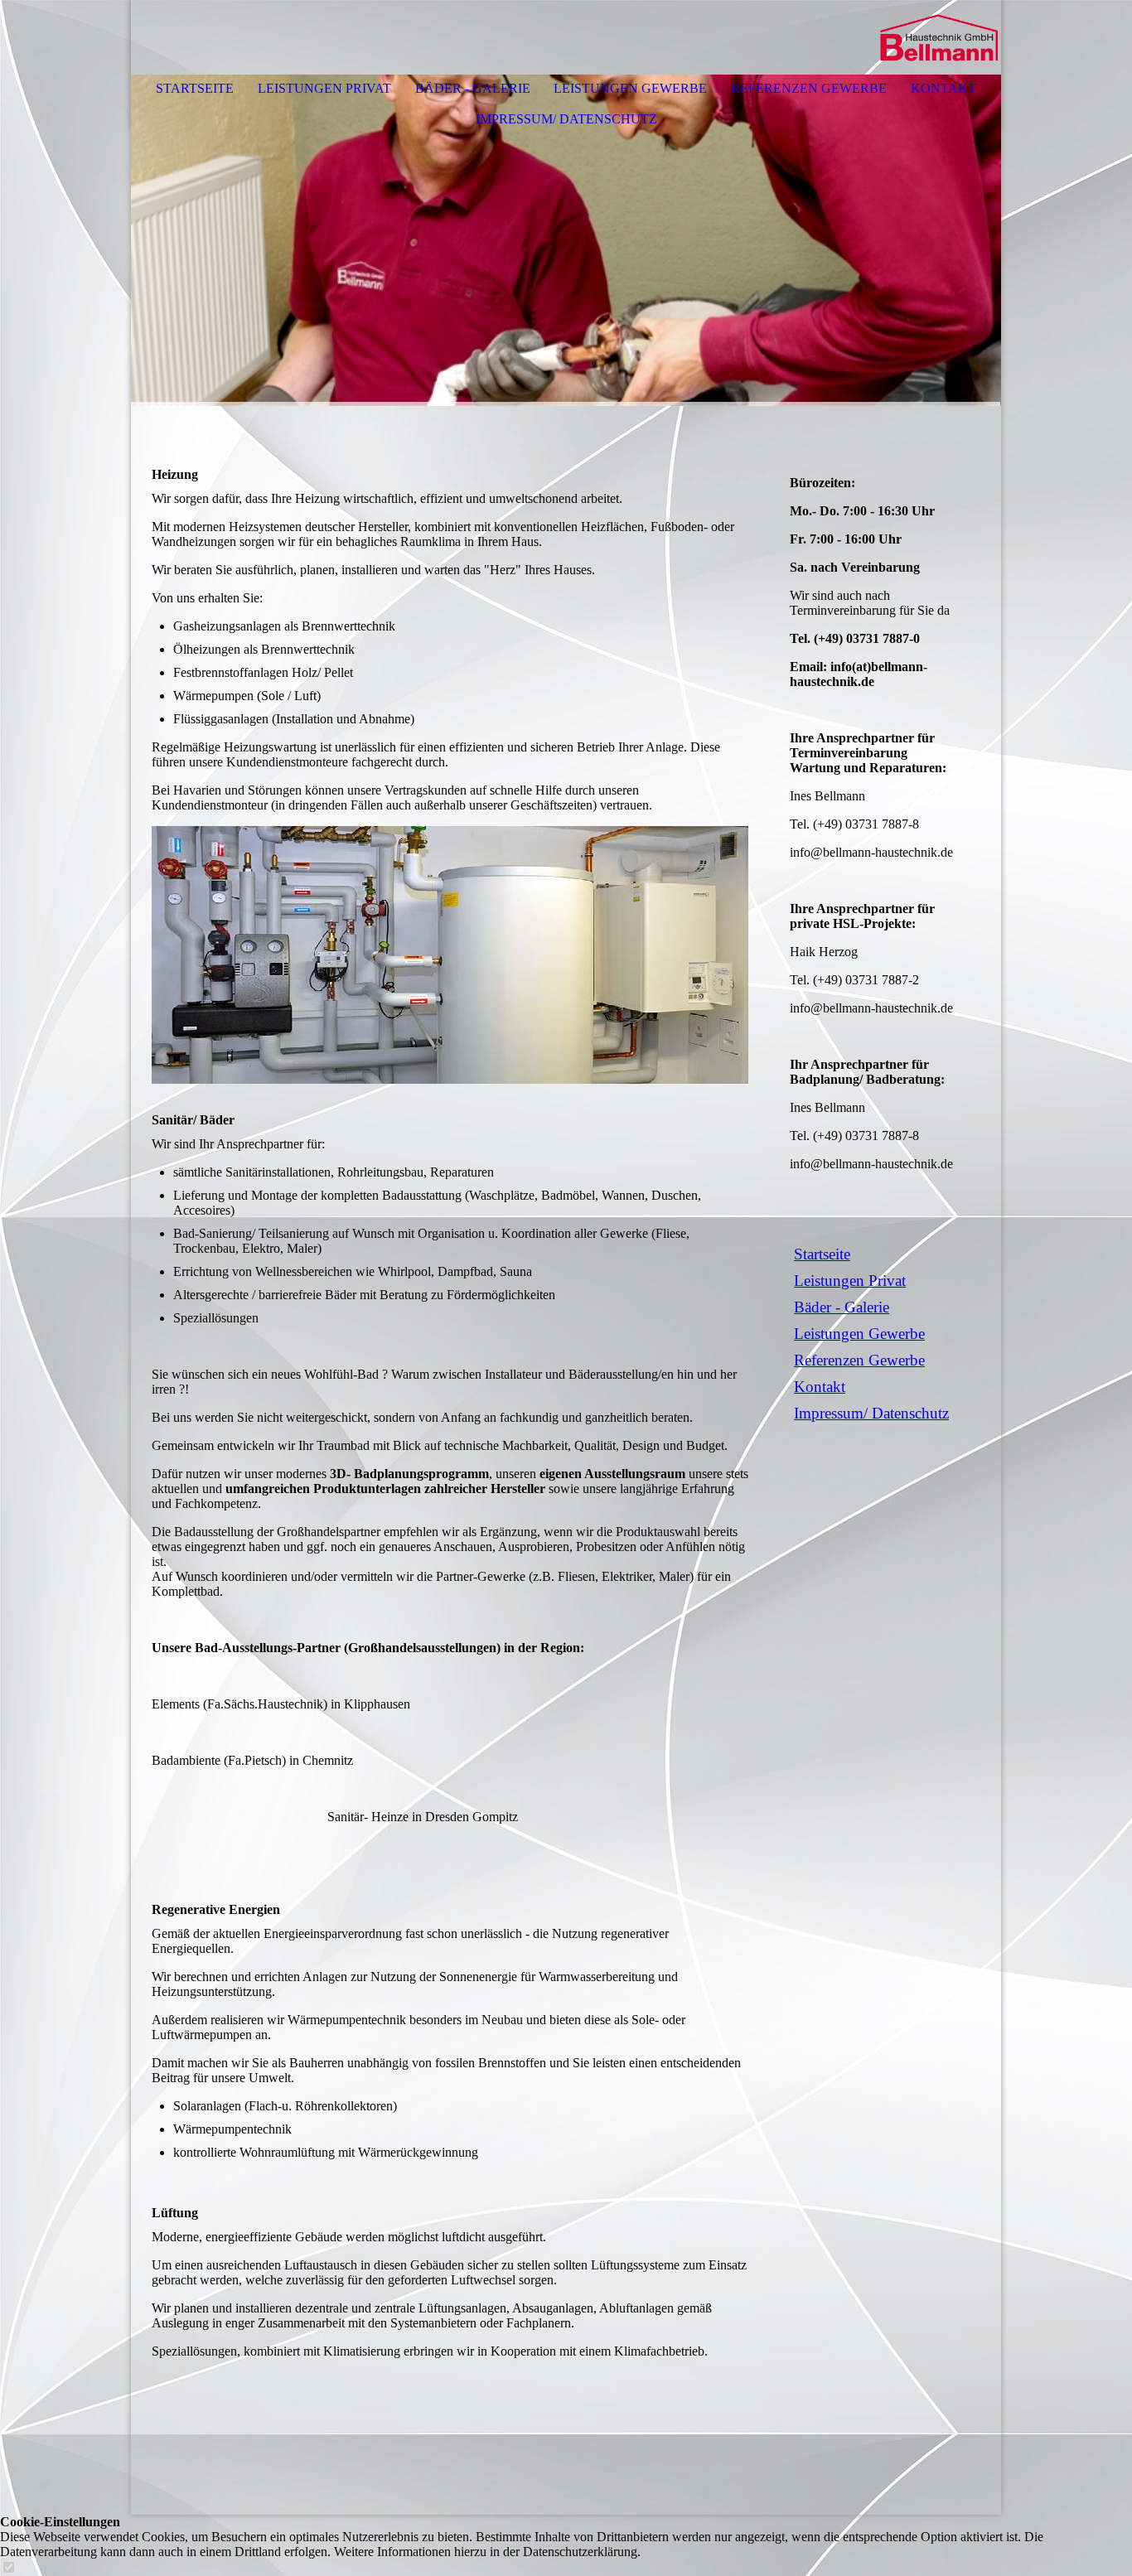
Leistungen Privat (324, 88)
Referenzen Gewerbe (809, 88)
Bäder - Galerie (473, 88)
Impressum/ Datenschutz (566, 119)
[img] (939, 37)
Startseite (195, 88)
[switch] (8, 2568)
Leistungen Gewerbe (630, 88)
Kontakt (943, 88)
